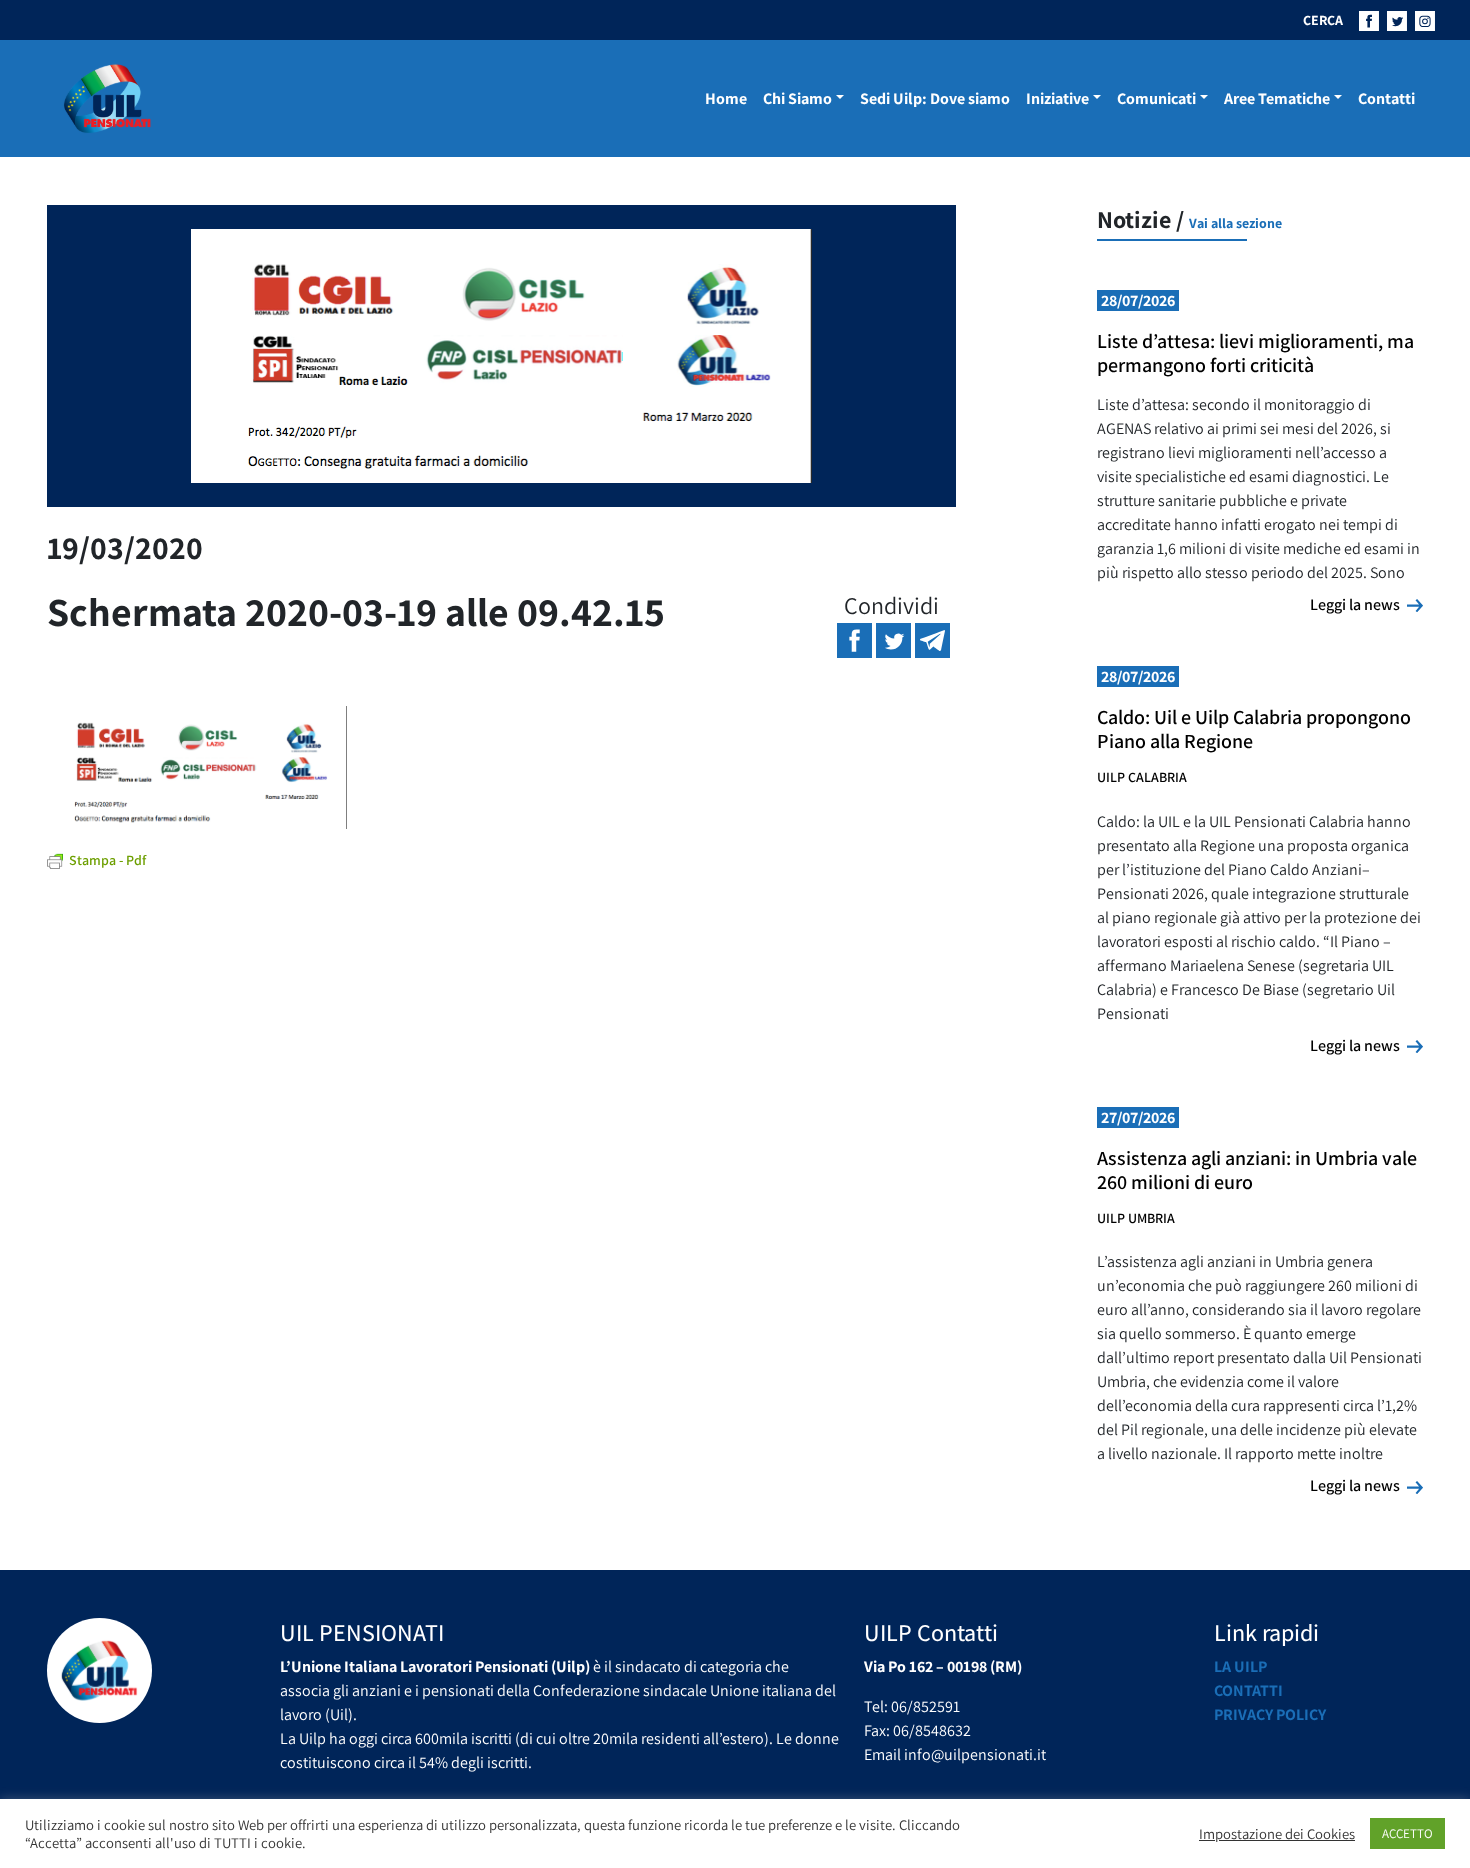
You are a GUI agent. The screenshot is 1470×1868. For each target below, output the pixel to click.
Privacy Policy (1270, 1714)
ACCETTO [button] (1407, 1833)
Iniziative (1057, 98)
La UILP (1240, 1666)
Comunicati (1156, 98)
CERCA (1323, 20)
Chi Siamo (797, 98)
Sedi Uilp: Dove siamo (935, 98)
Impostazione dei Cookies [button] (1277, 1834)
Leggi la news (1366, 604)
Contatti (1386, 98)
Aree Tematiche (1277, 98)
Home (726, 98)
